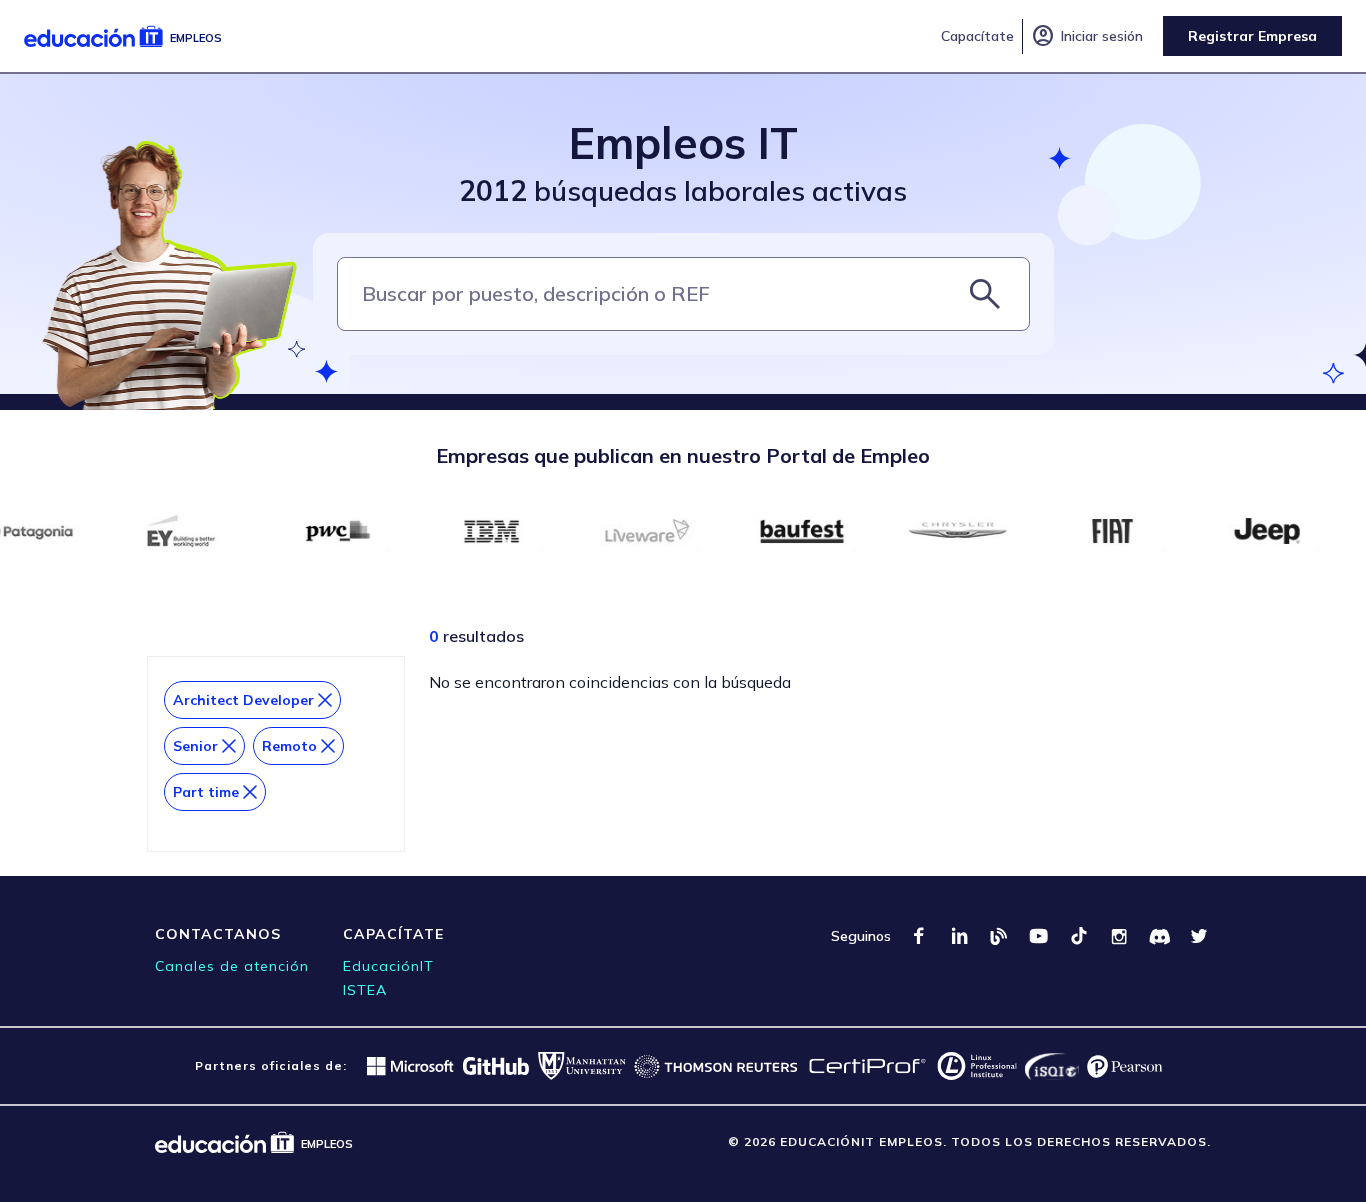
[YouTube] (1039, 936)
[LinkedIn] (959, 936)
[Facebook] (919, 936)
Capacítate (977, 36)
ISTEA (365, 990)
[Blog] (999, 936)
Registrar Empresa (1252, 36)
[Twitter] (1199, 936)
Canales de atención (232, 966)
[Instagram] (1119, 936)
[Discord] (1159, 936)
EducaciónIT (388, 966)
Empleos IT (683, 142)
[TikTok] (1079, 936)
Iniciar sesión (1087, 36)
